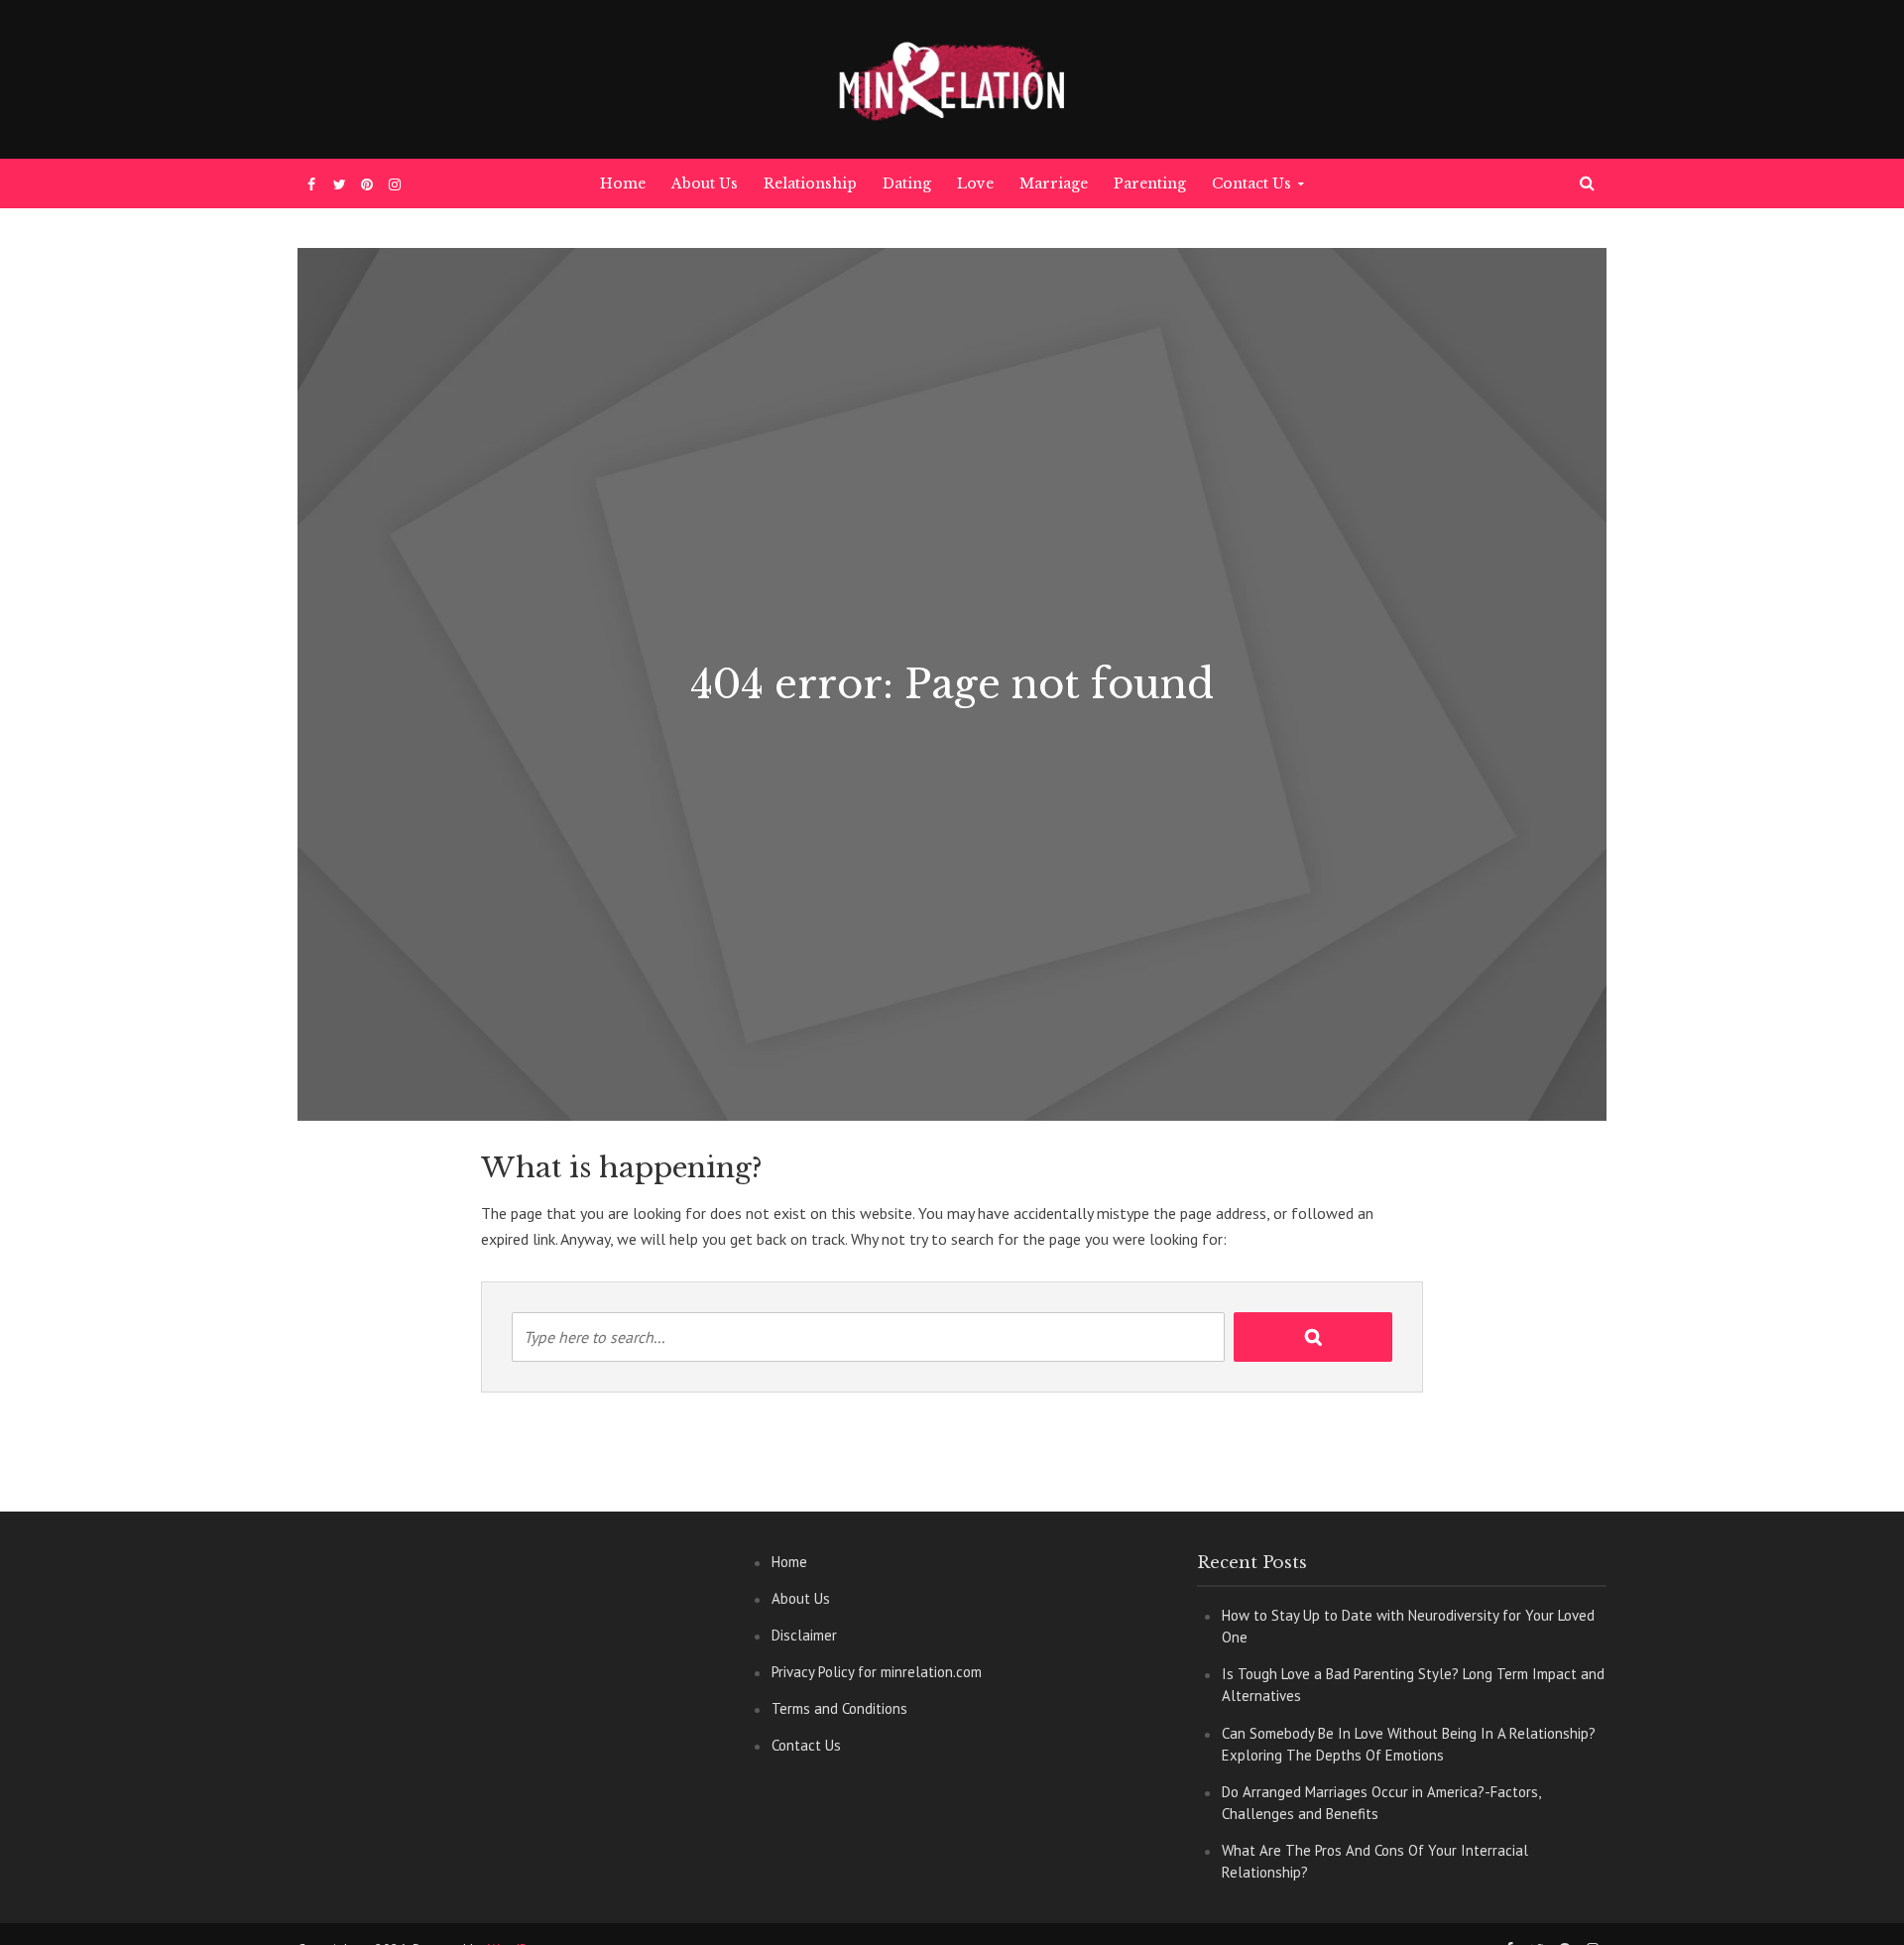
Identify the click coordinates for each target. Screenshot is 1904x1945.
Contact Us (1251, 183)
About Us (705, 183)
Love (975, 183)
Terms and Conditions (839, 1708)
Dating (907, 183)
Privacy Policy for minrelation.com (877, 1672)
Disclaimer (804, 1635)
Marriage (1054, 183)
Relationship (810, 183)
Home (623, 183)
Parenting (1150, 183)
